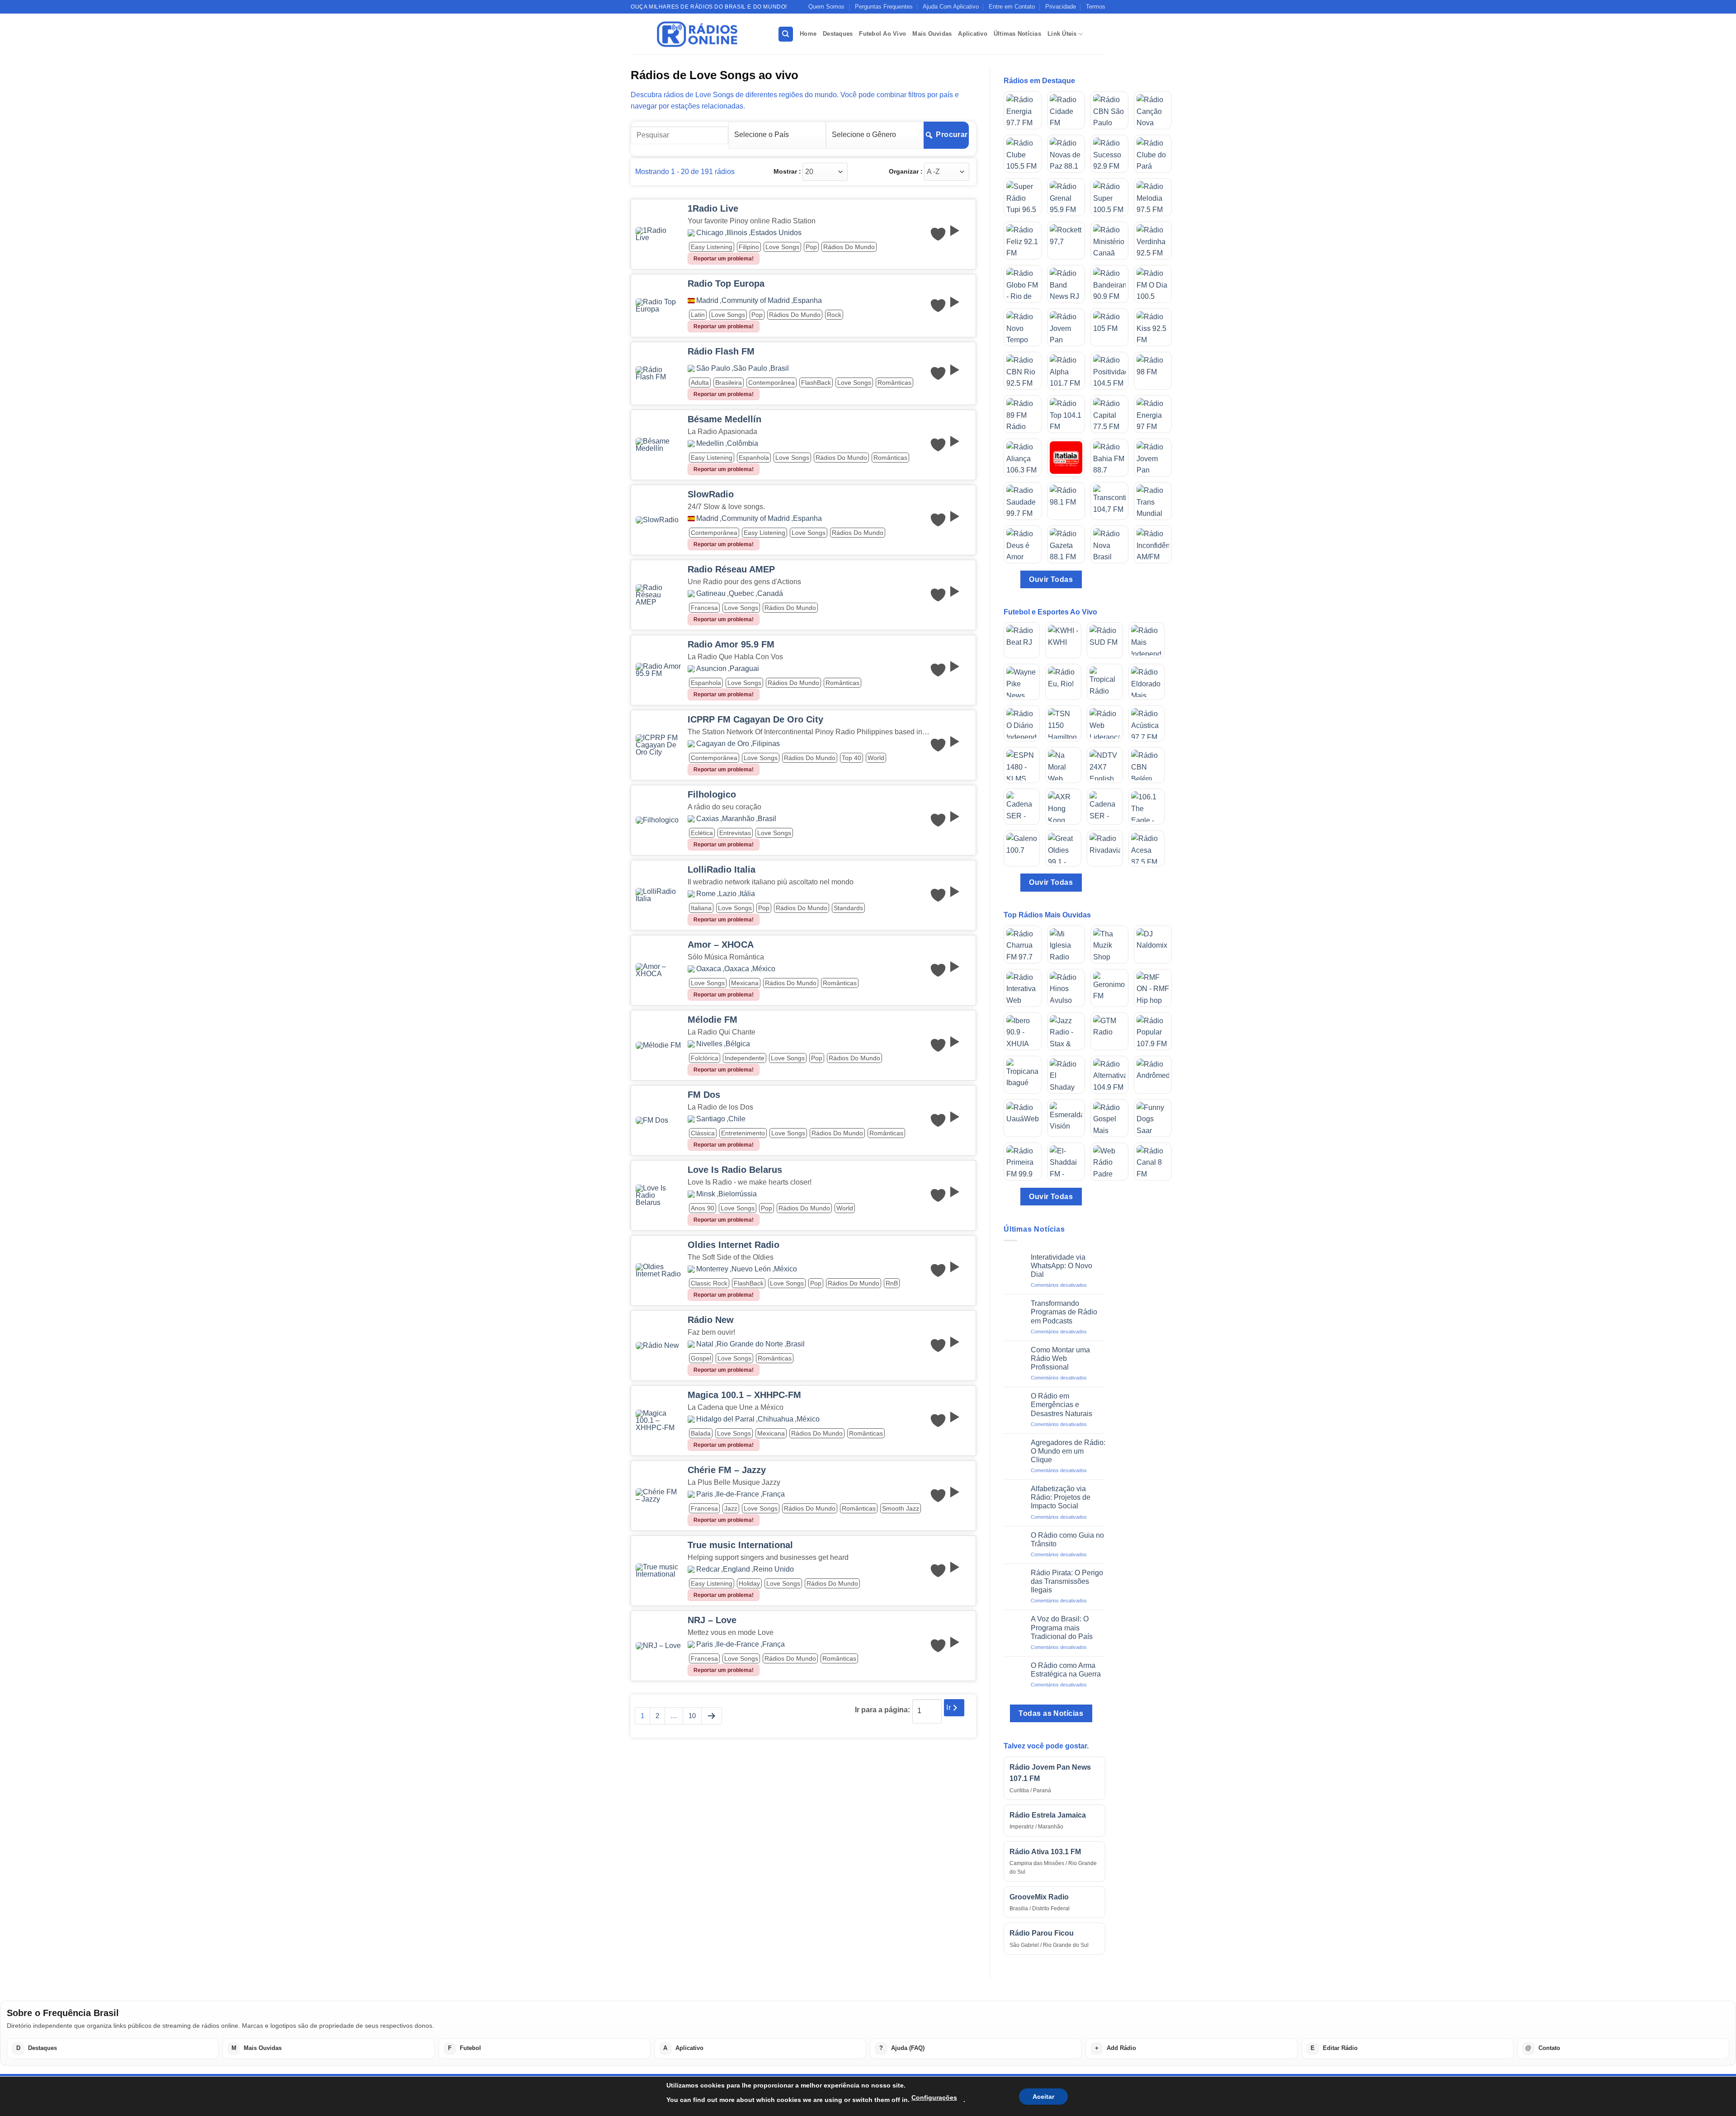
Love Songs (782, 247)
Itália (747, 894)
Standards (848, 908)
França (774, 1494)
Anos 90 (703, 1208)
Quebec (741, 594)
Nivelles (709, 1044)
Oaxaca (709, 969)
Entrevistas (735, 833)
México (764, 969)
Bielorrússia (738, 1194)
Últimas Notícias (1017, 34)
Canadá (770, 594)
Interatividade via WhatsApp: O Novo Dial (1061, 1266)
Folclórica (705, 1058)
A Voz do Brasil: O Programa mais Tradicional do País (1062, 1627)
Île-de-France (738, 1494)
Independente (745, 1058)
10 (692, 1716)
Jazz (731, 1508)
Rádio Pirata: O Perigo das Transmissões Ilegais (1067, 1581)
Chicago (710, 233)
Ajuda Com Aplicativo (951, 7)
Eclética (702, 833)
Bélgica (738, 1044)
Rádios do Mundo (849, 247)
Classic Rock (709, 1283)
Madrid (707, 301)
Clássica (703, 1133)
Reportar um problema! (724, 259)
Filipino (749, 247)
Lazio (728, 894)
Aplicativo (973, 34)
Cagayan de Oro (723, 744)
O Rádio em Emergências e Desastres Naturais (1061, 1405)
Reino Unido (774, 1569)
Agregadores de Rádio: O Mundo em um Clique (1068, 1451)
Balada (701, 1433)
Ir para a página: (882, 1710)
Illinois (737, 233)
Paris (705, 1494)
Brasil (780, 368)
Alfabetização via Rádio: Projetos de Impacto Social (1061, 1497)
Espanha (807, 301)
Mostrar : (787, 171)
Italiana (701, 908)
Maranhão (738, 819)
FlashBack (816, 383)
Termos (1096, 7)
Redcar (708, 1569)
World (876, 758)
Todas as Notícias (1051, 1713)
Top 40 (851, 758)
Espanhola (754, 458)
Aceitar (1043, 2097)
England (736, 1569)
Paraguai (744, 669)
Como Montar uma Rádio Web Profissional (1060, 1358)
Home (808, 34)
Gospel (701, 1358)
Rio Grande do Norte (750, 1344)
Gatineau (711, 594)
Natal (705, 1344)
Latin (698, 315)
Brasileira (729, 383)
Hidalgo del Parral (725, 1419)
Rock (834, 315)
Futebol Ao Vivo (882, 34)
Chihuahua (776, 1419)
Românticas (894, 383)
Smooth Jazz (901, 1508)
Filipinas (766, 744)
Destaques (838, 34)
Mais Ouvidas (932, 34)
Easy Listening (712, 247)
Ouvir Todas (1051, 579)
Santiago (711, 1119)
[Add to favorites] (938, 234)
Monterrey (712, 1269)
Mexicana (745, 983)
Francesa (704, 608)
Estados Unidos (776, 233)
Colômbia (743, 444)
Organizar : (906, 171)
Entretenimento (743, 1133)
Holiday (749, 1583)
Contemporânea (771, 383)
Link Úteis (1062, 34)
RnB (892, 1283)
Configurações (934, 2097)
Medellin (710, 444)
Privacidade (1061, 7)
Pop (811, 247)
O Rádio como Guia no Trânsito (1067, 1540)
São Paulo (713, 368)
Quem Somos (826, 7)
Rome (706, 894)
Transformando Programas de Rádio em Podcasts (1064, 1312)
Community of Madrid (756, 301)
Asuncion (711, 669)
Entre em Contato (1012, 7)
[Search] (786, 34)
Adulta (700, 383)
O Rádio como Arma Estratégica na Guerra (1066, 1670)
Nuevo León (751, 1269)
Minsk (706, 1194)
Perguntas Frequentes (884, 7)
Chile (737, 1119)
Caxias (708, 819)
